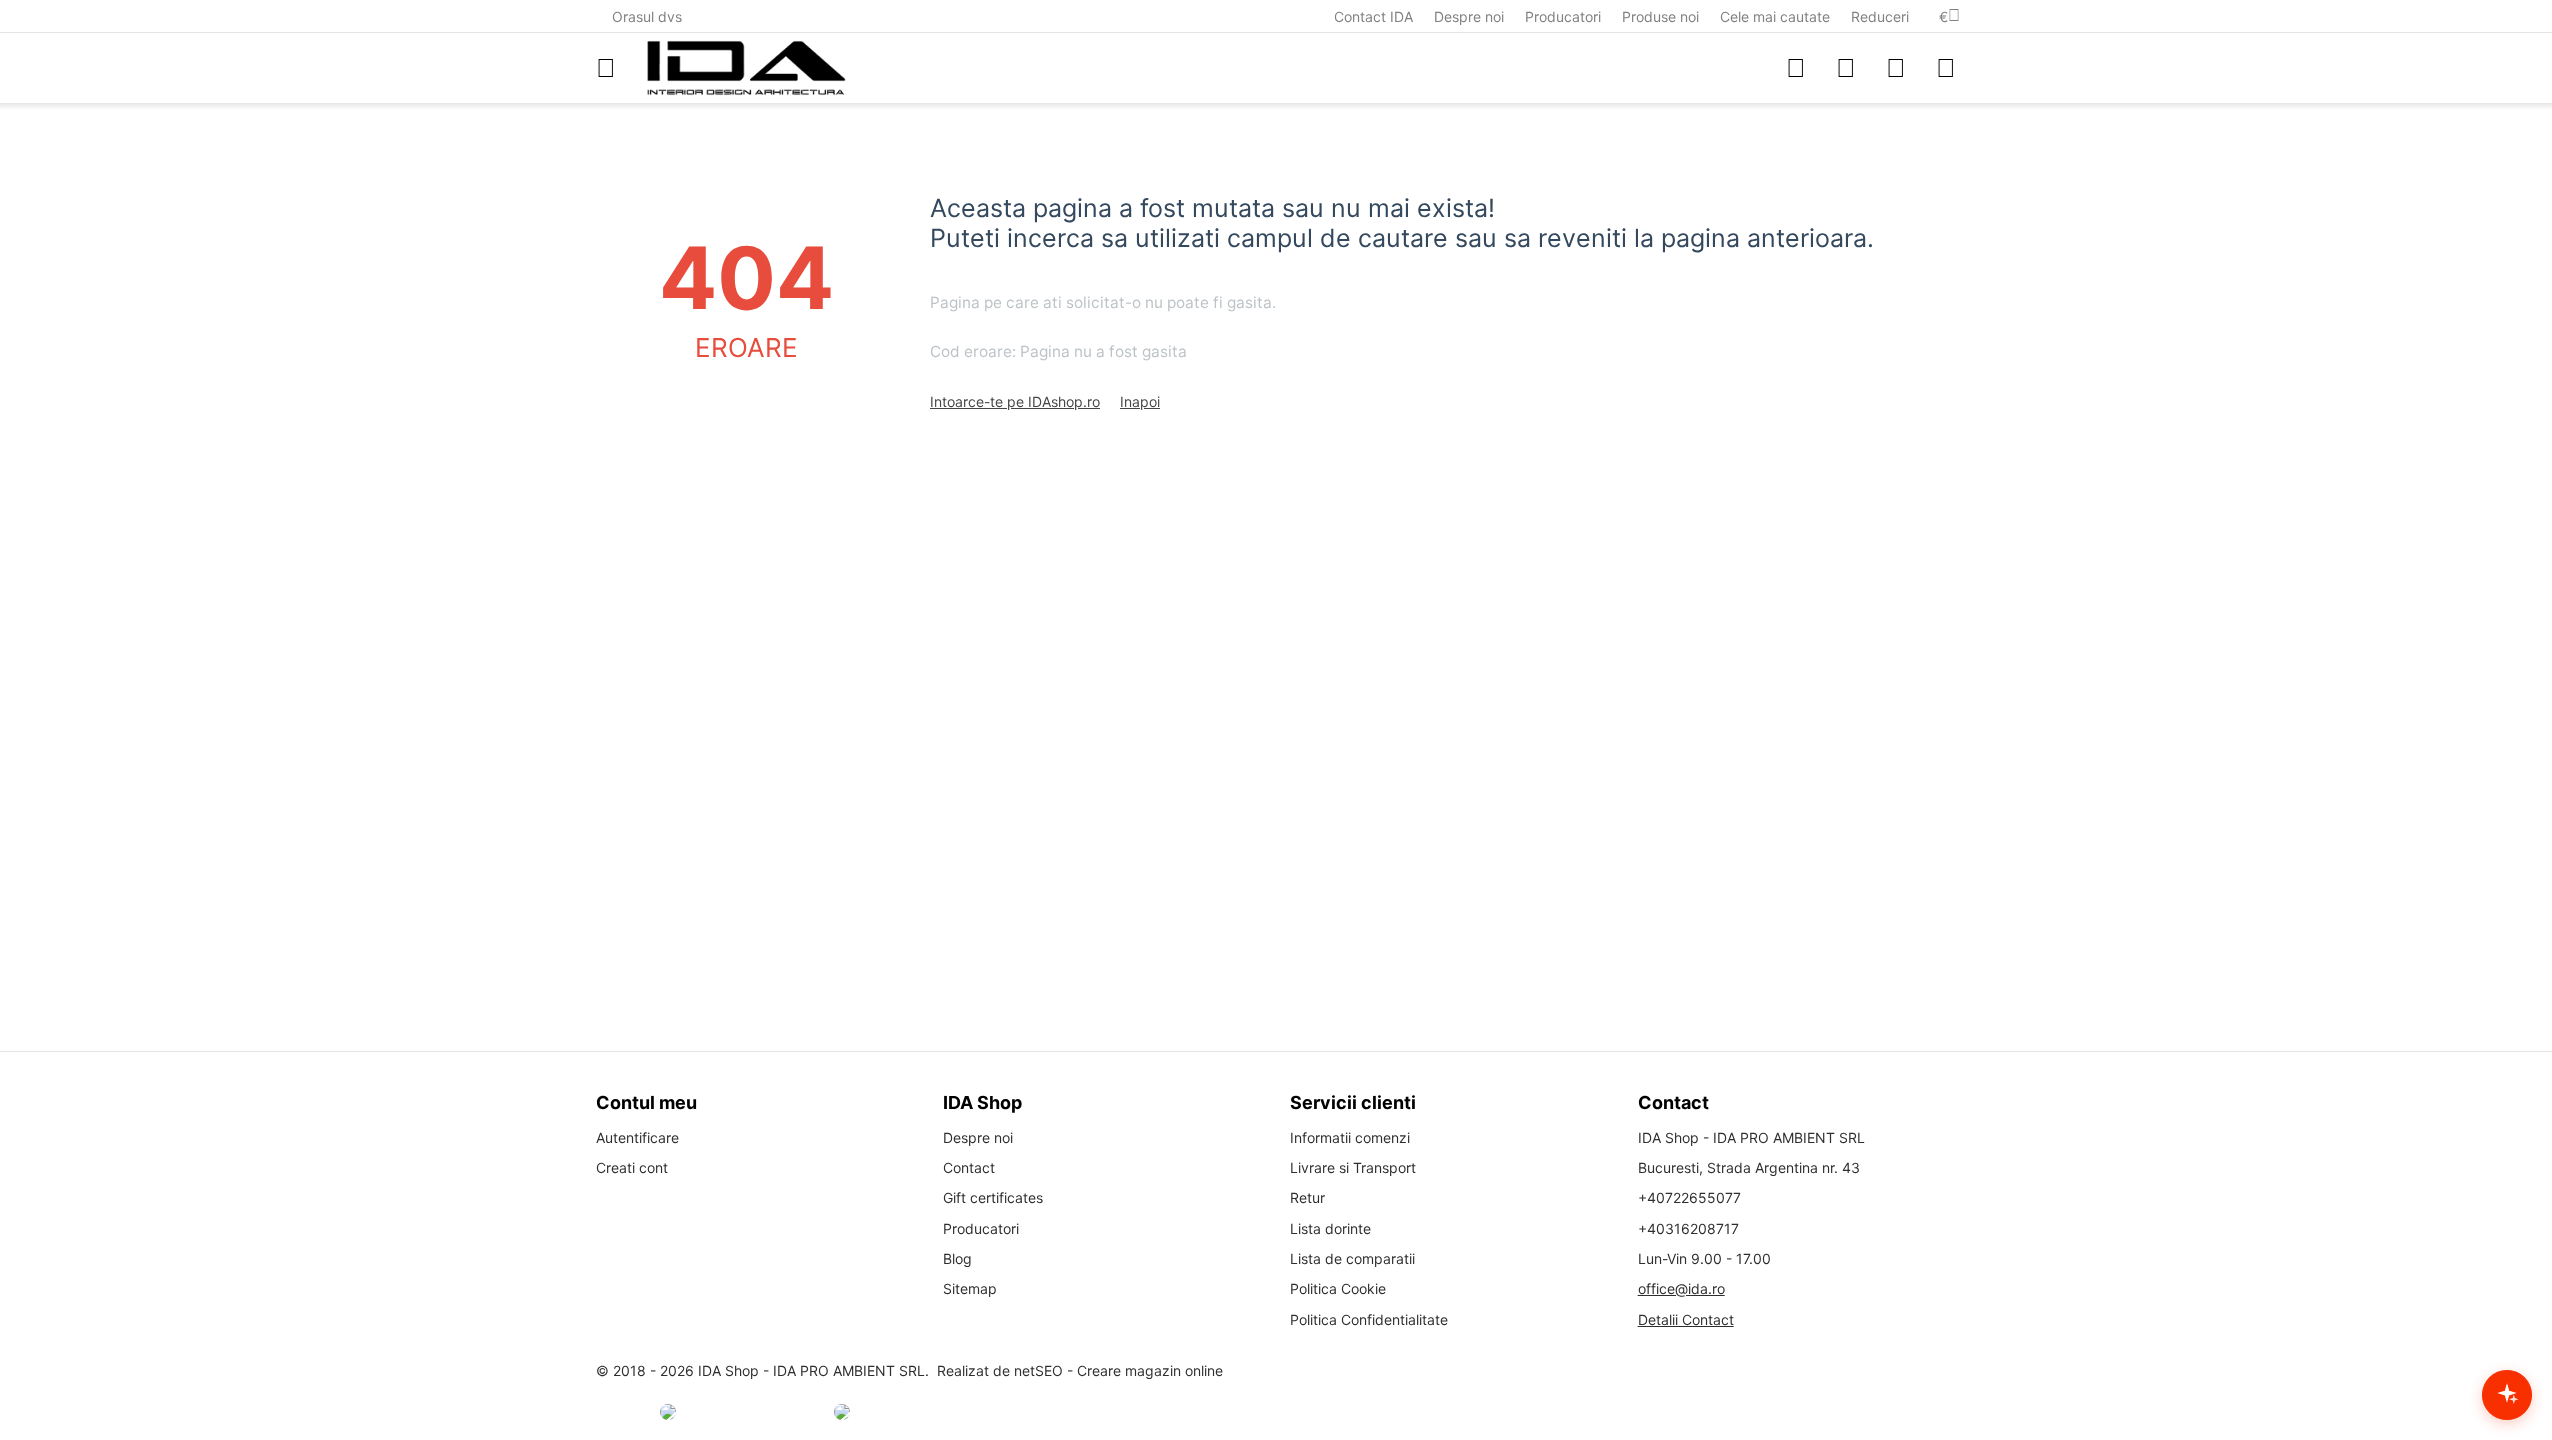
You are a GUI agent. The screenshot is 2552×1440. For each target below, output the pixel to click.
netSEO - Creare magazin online (1118, 1370)
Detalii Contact (1686, 1319)
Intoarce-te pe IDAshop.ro (1015, 401)
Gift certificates (993, 1197)
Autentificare (637, 1137)
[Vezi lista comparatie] (1796, 68)
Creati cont (632, 1167)
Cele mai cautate (1775, 16)
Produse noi (1660, 16)
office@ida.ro (1681, 1288)
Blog (957, 1258)
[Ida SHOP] (746, 68)
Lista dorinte (1330, 1228)
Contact (969, 1167)
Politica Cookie (1338, 1288)
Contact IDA (1373, 16)
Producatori (1563, 16)
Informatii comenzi (1350, 1137)
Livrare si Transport (1353, 1167)
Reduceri (1880, 16)
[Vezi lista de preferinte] (1846, 68)
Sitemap (970, 1288)
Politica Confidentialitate (1369, 1319)
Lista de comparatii (1352, 1258)
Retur (1307, 1197)
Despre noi (1469, 16)
